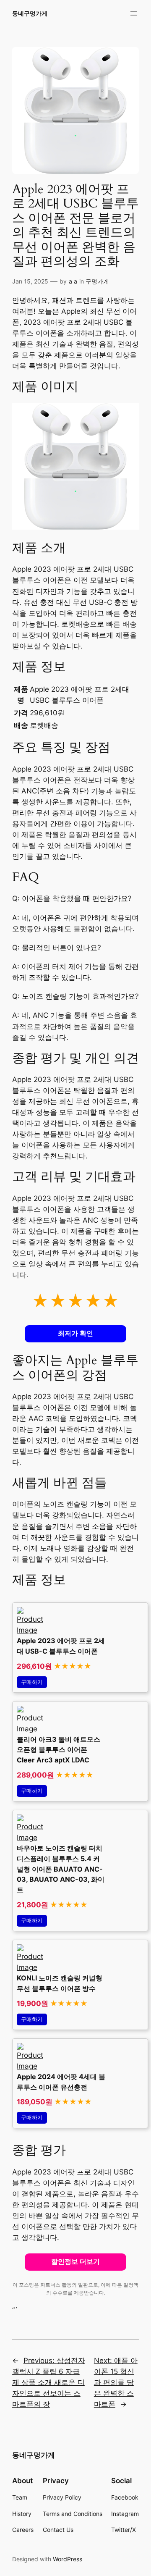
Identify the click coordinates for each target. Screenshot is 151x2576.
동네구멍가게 (30, 13)
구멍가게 (97, 281)
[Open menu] (134, 13)
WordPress (68, 2559)
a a (73, 281)
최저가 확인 (75, 1333)
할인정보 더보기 (75, 2262)
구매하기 (32, 1682)
